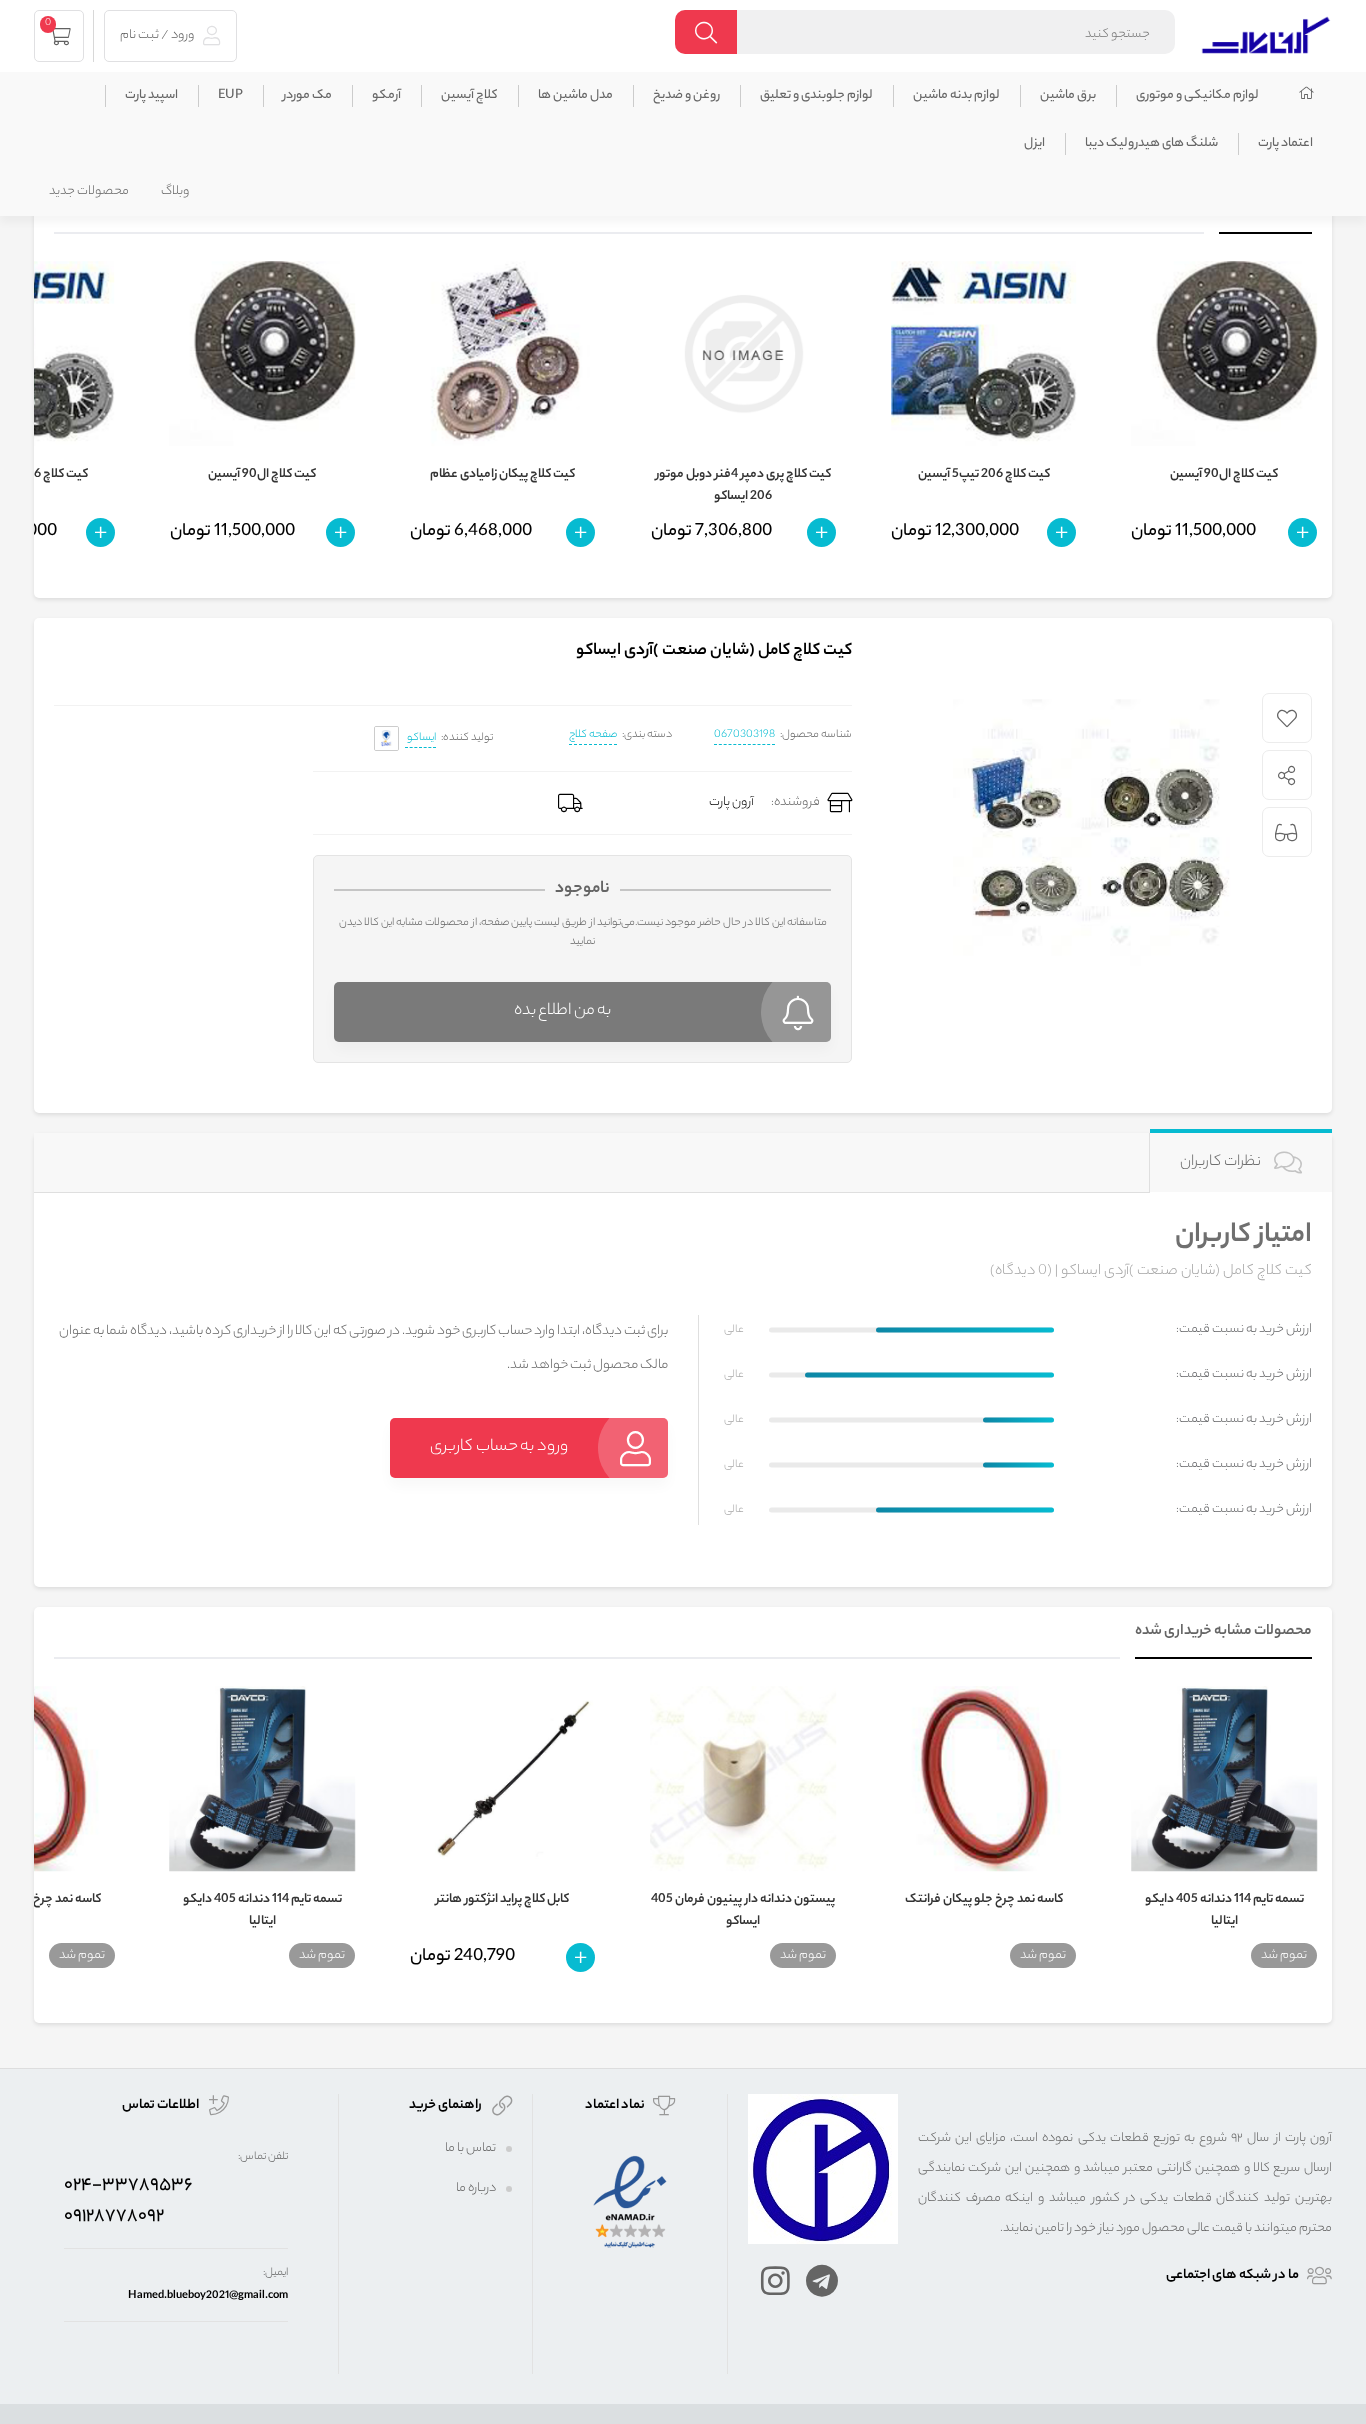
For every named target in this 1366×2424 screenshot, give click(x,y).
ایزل (1034, 143)
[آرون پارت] (1266, 32)
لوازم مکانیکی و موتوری (1197, 95)
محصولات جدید (89, 191)
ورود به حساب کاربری (499, 1447)
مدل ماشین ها (575, 95)
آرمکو (386, 95)
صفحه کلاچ (593, 735)
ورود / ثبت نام (158, 35)
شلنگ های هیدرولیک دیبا (1151, 143)
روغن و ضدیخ (686, 95)
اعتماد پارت (1285, 143)
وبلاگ (175, 191)
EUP (230, 95)
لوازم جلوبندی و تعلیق (816, 95)
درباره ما (476, 2188)
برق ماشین (1068, 95)
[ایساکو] (386, 738)
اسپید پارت (151, 95)
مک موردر (307, 95)
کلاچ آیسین (469, 95)
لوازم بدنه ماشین (956, 95)
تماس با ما (470, 2148)
